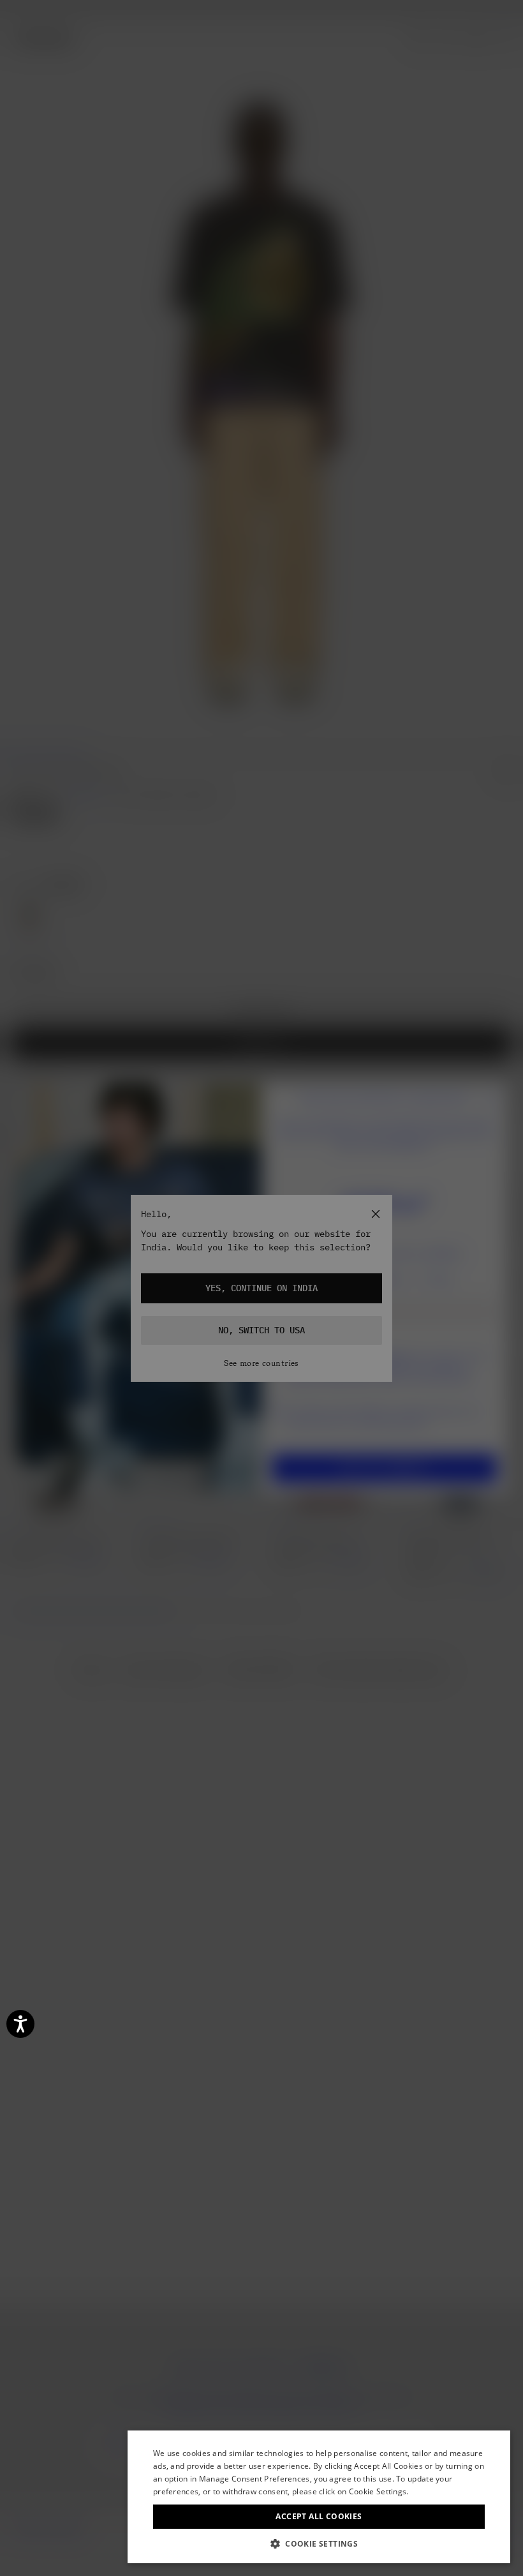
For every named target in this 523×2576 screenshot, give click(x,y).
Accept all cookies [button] (319, 2516)
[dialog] (319, 2497)
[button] (319, 2544)
